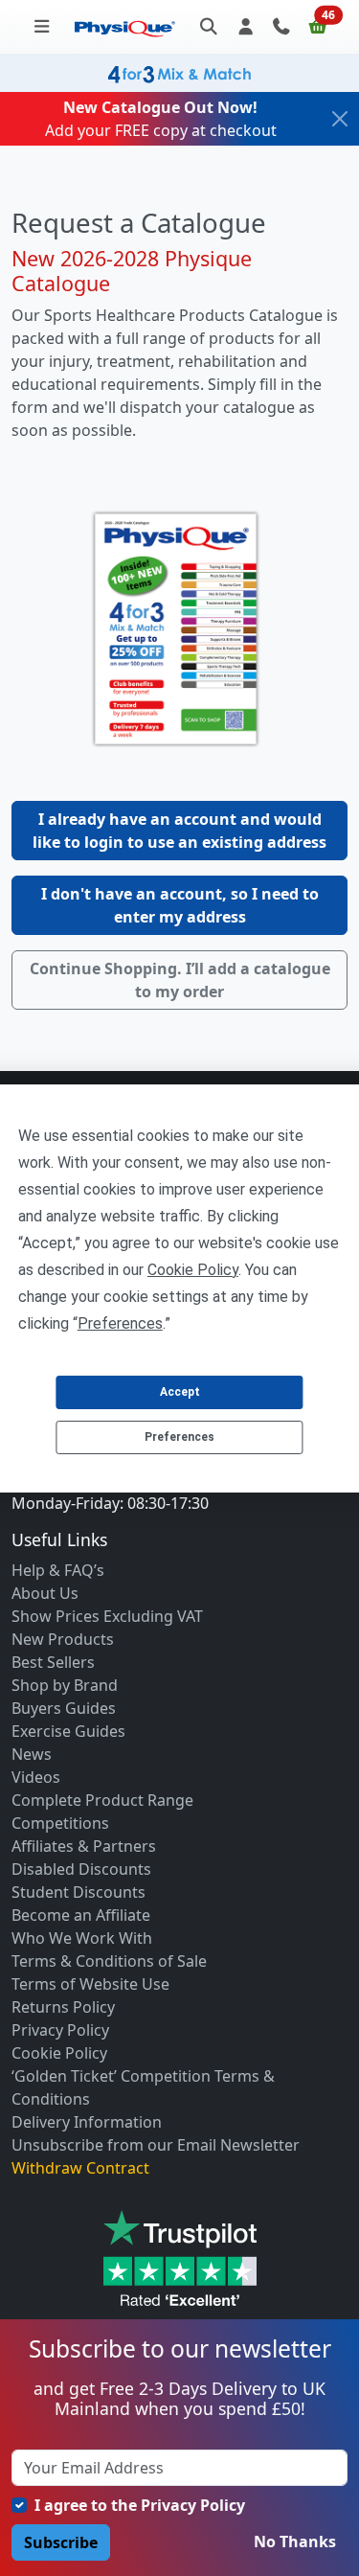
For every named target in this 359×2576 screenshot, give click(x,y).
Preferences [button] (120, 1323)
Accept (180, 1392)
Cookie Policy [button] (193, 1270)
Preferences (179, 1437)
